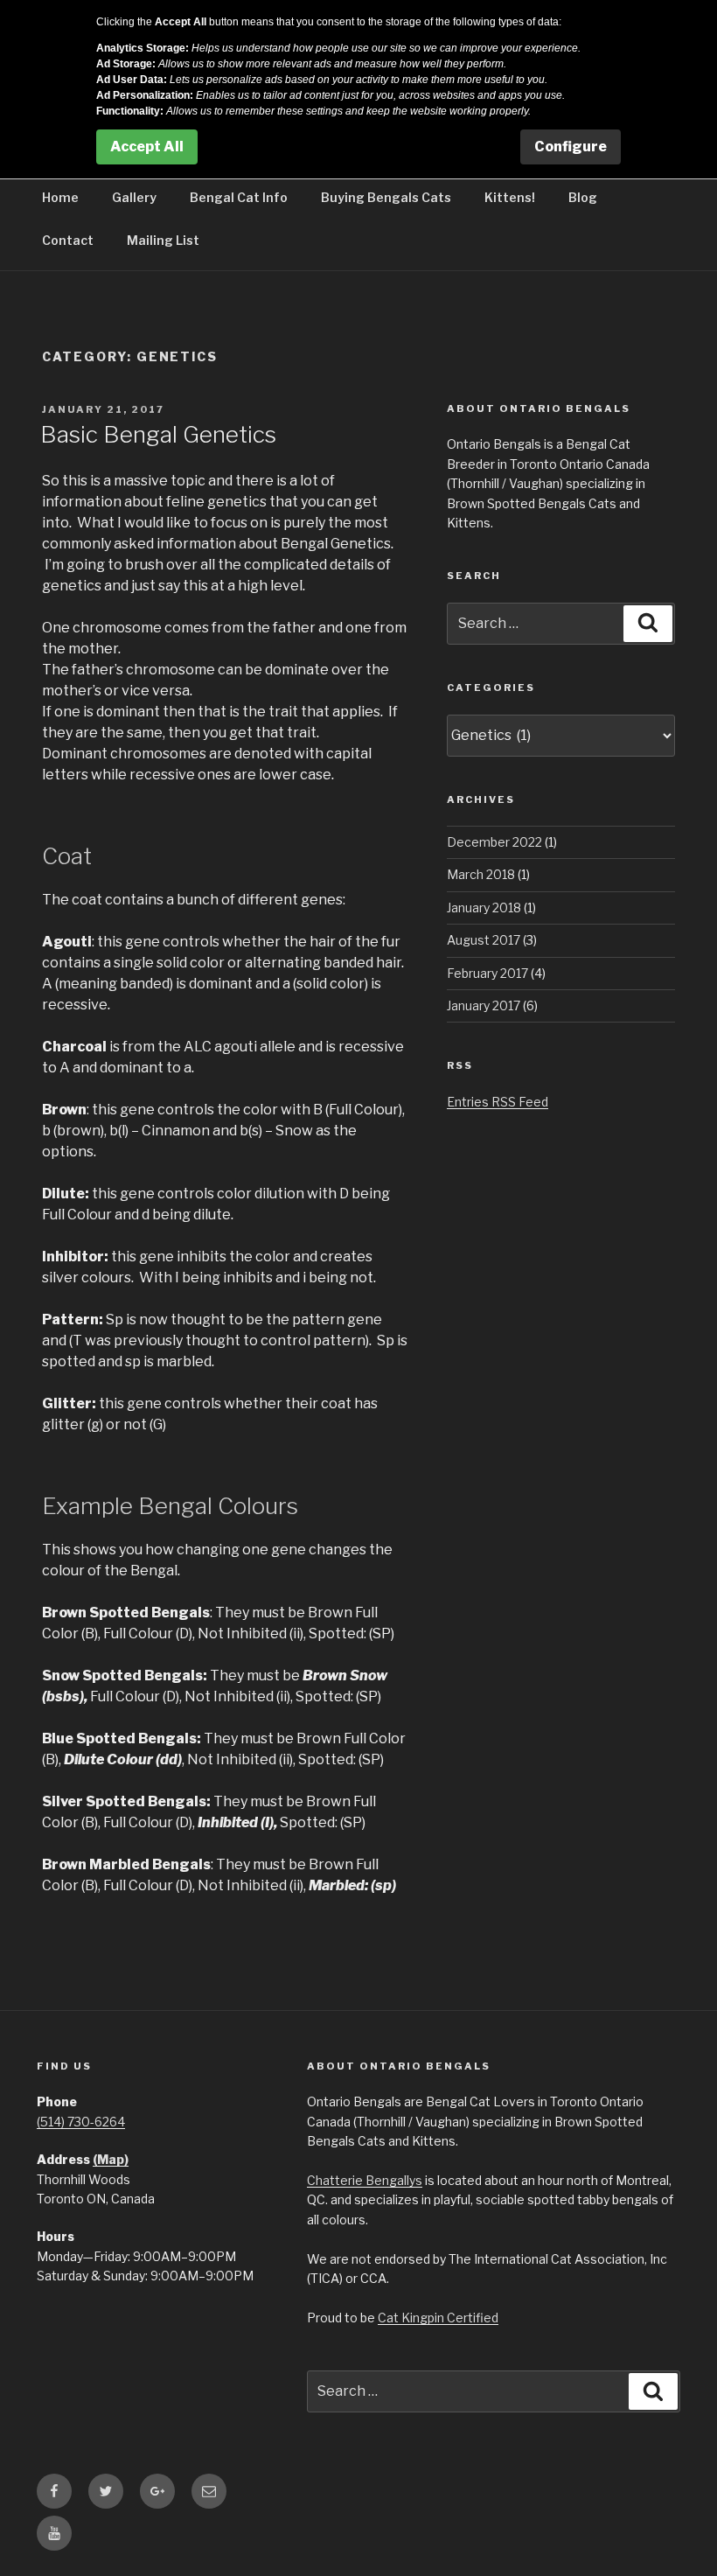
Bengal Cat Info (239, 197)
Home (60, 197)
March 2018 (481, 874)
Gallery (134, 197)
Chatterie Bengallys (365, 2180)
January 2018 (484, 908)
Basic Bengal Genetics (158, 434)
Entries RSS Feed (498, 1102)
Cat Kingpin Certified (438, 2318)
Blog (583, 197)
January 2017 (484, 1005)
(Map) (111, 2159)
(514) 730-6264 (81, 2122)
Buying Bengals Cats (386, 197)
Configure (571, 147)
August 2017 (484, 940)
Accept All (147, 147)
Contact (68, 240)
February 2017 (487, 973)
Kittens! (510, 197)
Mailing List (163, 240)
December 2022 (494, 842)
